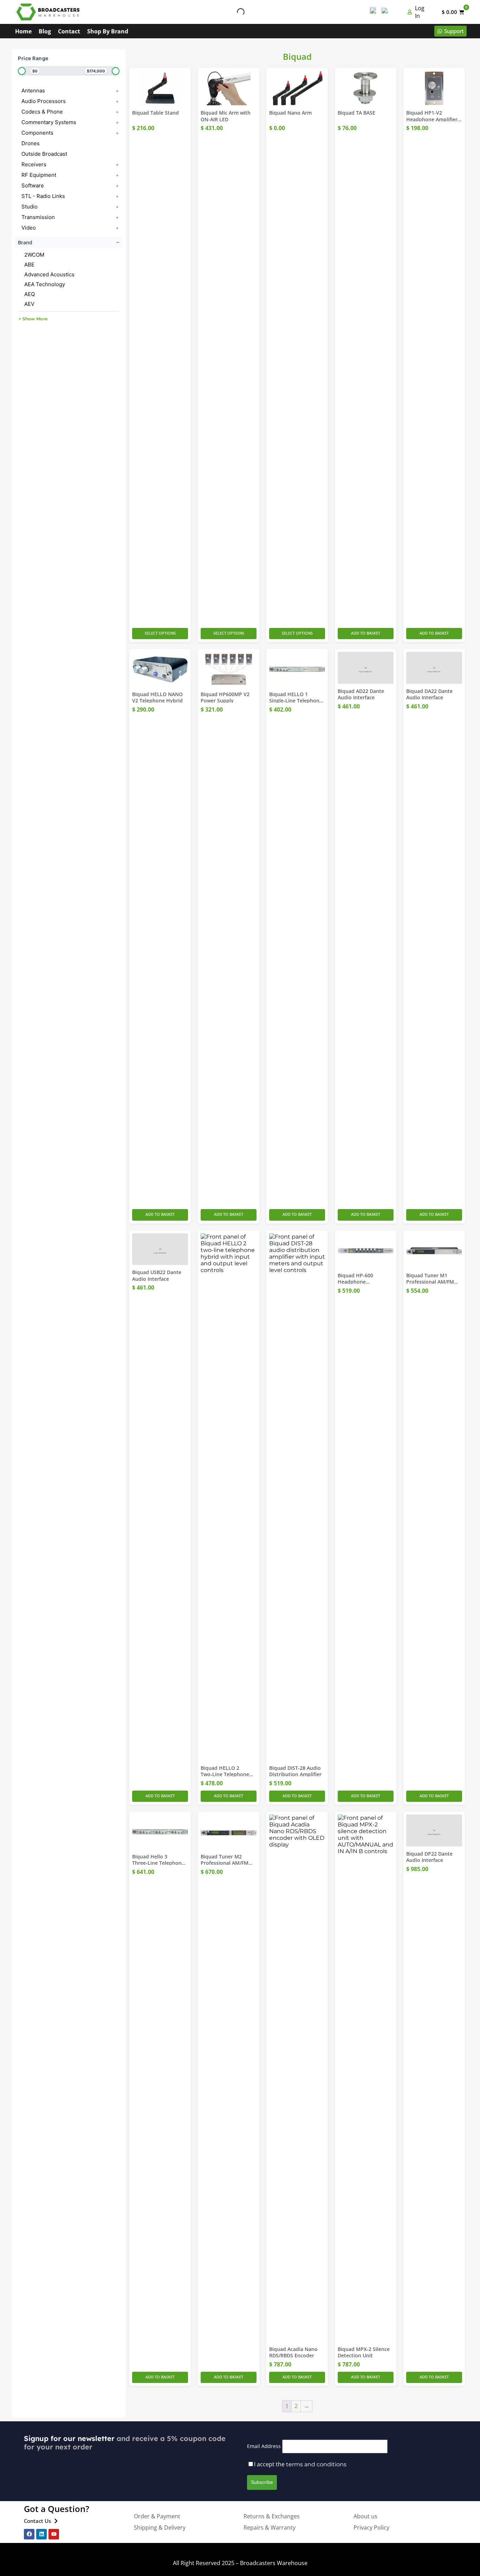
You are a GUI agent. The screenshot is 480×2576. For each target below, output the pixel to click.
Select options (160, 633)
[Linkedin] (41, 2534)
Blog (45, 31)
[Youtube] (54, 2534)
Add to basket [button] (366, 633)
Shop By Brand (108, 31)
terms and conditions (316, 2464)
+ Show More (33, 319)
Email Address (264, 2446)
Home (23, 31)
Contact (69, 31)
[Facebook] (29, 2534)
